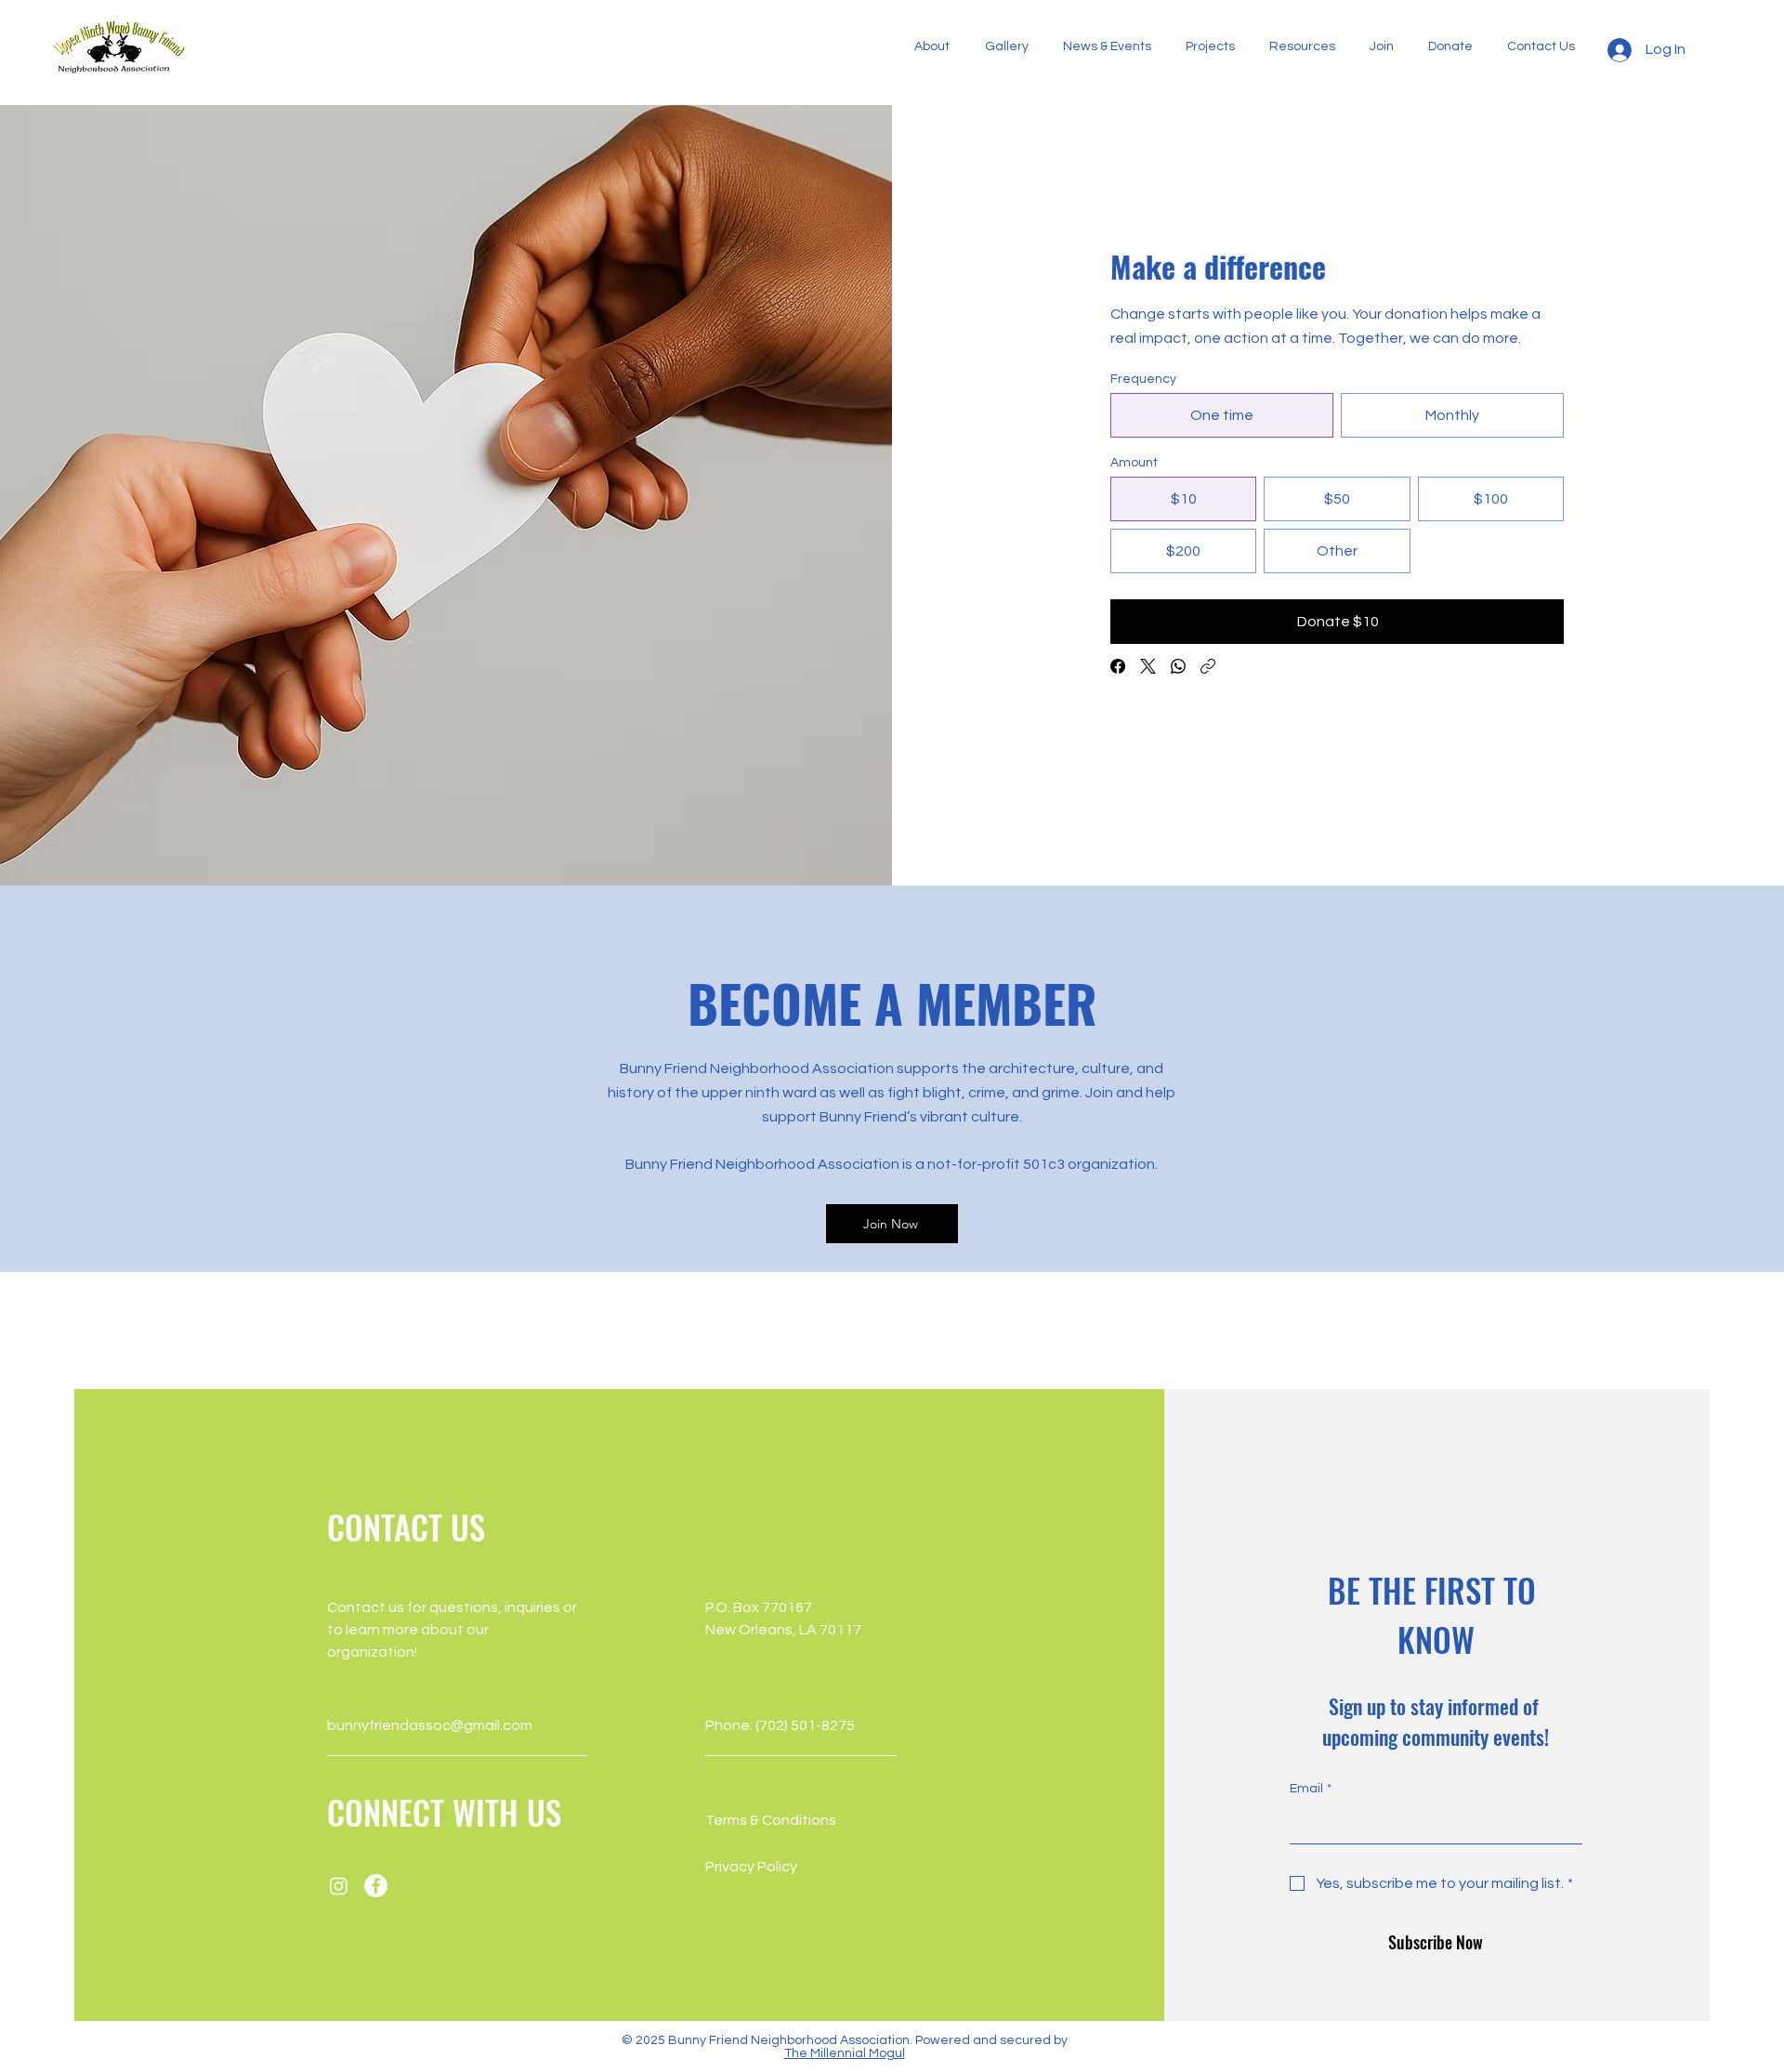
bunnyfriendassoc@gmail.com (430, 1725)
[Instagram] (339, 1886)
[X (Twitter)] (1148, 666)
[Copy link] (1208, 666)
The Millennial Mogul (845, 2053)
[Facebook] (1118, 666)
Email (1311, 1789)
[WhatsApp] (1178, 666)
